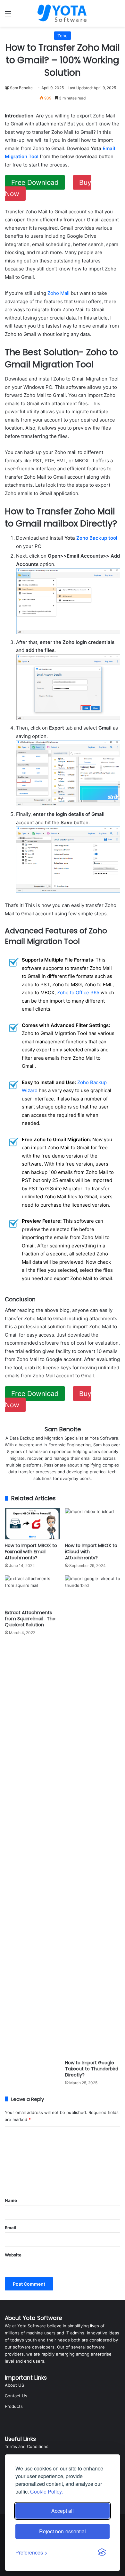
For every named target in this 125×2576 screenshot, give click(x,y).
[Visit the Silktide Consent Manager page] (102, 2553)
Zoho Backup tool (97, 538)
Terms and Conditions (27, 2446)
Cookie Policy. (46, 2491)
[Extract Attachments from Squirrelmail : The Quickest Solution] (32, 1591)
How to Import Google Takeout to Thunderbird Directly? (92, 2069)
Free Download (35, 182)
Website (13, 2255)
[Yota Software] (63, 13)
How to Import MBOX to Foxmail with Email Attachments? (31, 1552)
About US (14, 2385)
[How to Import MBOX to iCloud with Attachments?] (93, 1524)
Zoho (63, 36)
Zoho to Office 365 (78, 993)
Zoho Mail (58, 293)
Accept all (63, 2511)
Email (11, 2228)
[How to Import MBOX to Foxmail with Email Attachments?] (32, 1524)
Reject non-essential (63, 2531)
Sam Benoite (21, 88)
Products (14, 2406)
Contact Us (16, 2396)
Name (11, 2200)
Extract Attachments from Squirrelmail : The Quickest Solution (30, 1619)
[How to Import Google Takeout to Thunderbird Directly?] (93, 1816)
